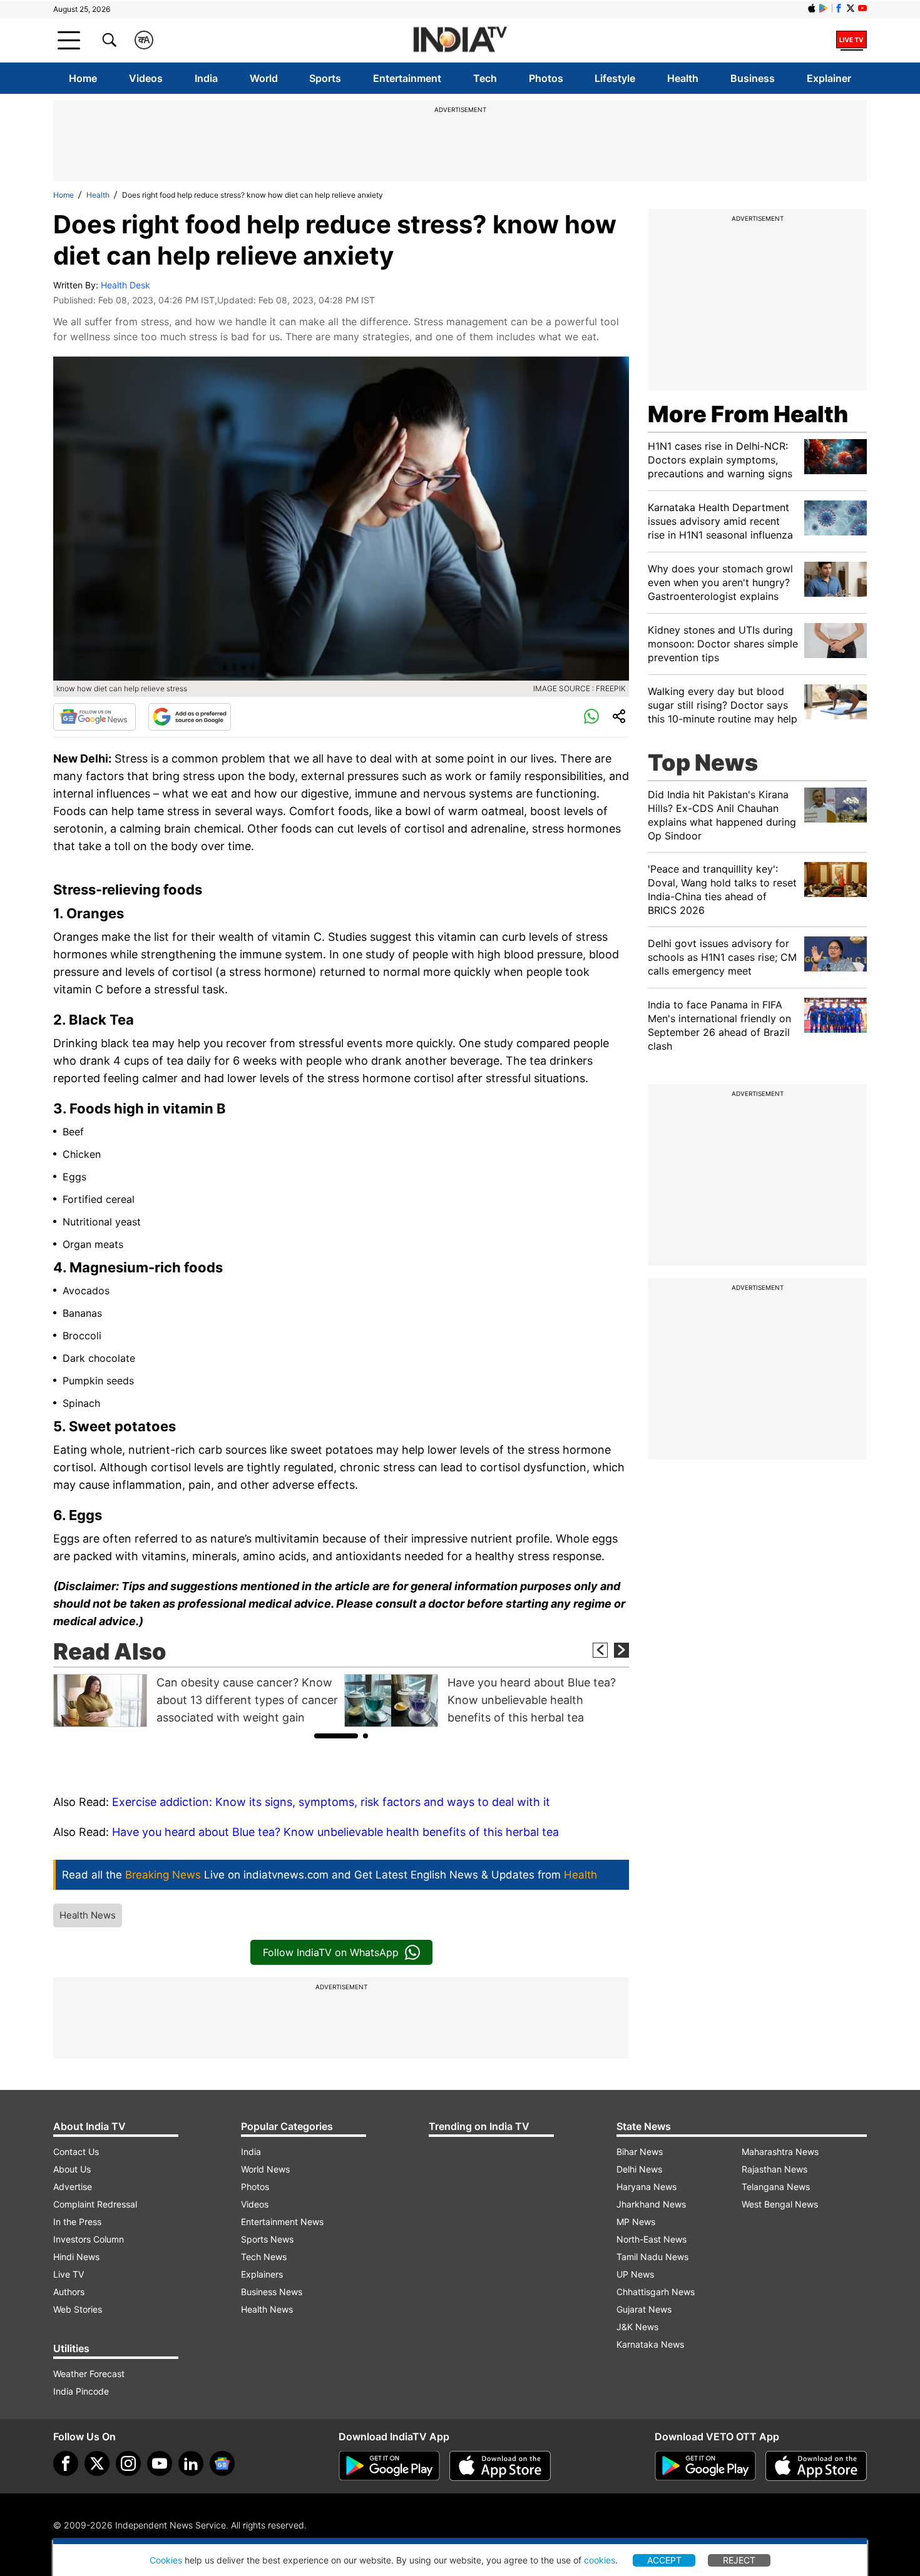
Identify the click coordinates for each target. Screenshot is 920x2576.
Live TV (69, 2274)
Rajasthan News (774, 2169)
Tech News (264, 2257)
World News (265, 2169)
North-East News (652, 2239)
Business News (272, 2292)
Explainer (829, 78)
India (206, 78)
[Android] (824, 8)
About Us (72, 2169)
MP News (636, 2222)
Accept (664, 2560)
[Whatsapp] (591, 717)
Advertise (73, 2187)
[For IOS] (816, 2466)
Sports (325, 78)
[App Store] (500, 2466)
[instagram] (128, 2463)
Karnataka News (650, 2344)
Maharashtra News (780, 2152)
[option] (196, 1701)
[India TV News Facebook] (839, 8)
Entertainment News (282, 2222)
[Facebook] (66, 2463)
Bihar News (640, 2152)
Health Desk (125, 285)
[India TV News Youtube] (862, 8)
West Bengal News (780, 2204)
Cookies (166, 2560)
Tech (485, 78)
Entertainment (407, 78)
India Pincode (81, 2391)
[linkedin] (191, 2463)
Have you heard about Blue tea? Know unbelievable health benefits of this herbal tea (335, 1832)
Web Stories (78, 2309)
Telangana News (776, 2187)
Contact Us (76, 2152)
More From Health (748, 414)
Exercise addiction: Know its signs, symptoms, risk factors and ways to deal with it (331, 1802)
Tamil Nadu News (652, 2257)
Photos (546, 78)
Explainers (262, 2274)
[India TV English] (460, 40)
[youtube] (160, 2463)
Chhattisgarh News (656, 2292)
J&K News (637, 2327)
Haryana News (647, 2187)
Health (683, 78)
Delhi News (639, 2169)
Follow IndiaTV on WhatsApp (331, 1952)
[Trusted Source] (190, 717)
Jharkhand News (651, 2204)
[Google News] (95, 717)
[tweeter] (97, 2463)
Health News (88, 1915)
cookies (600, 2560)
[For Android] (705, 2466)
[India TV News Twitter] (851, 8)
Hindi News (76, 2257)
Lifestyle (615, 78)
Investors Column (89, 2239)
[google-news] (222, 2463)
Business (753, 78)
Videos (146, 78)
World (264, 78)
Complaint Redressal (95, 2204)
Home (83, 78)
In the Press (77, 2222)
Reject (739, 2560)
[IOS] (812, 8)
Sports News (267, 2239)
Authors (69, 2292)
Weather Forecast (89, 2374)
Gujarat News (644, 2309)
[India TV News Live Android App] (389, 2466)
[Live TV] (851, 40)
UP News (635, 2274)
